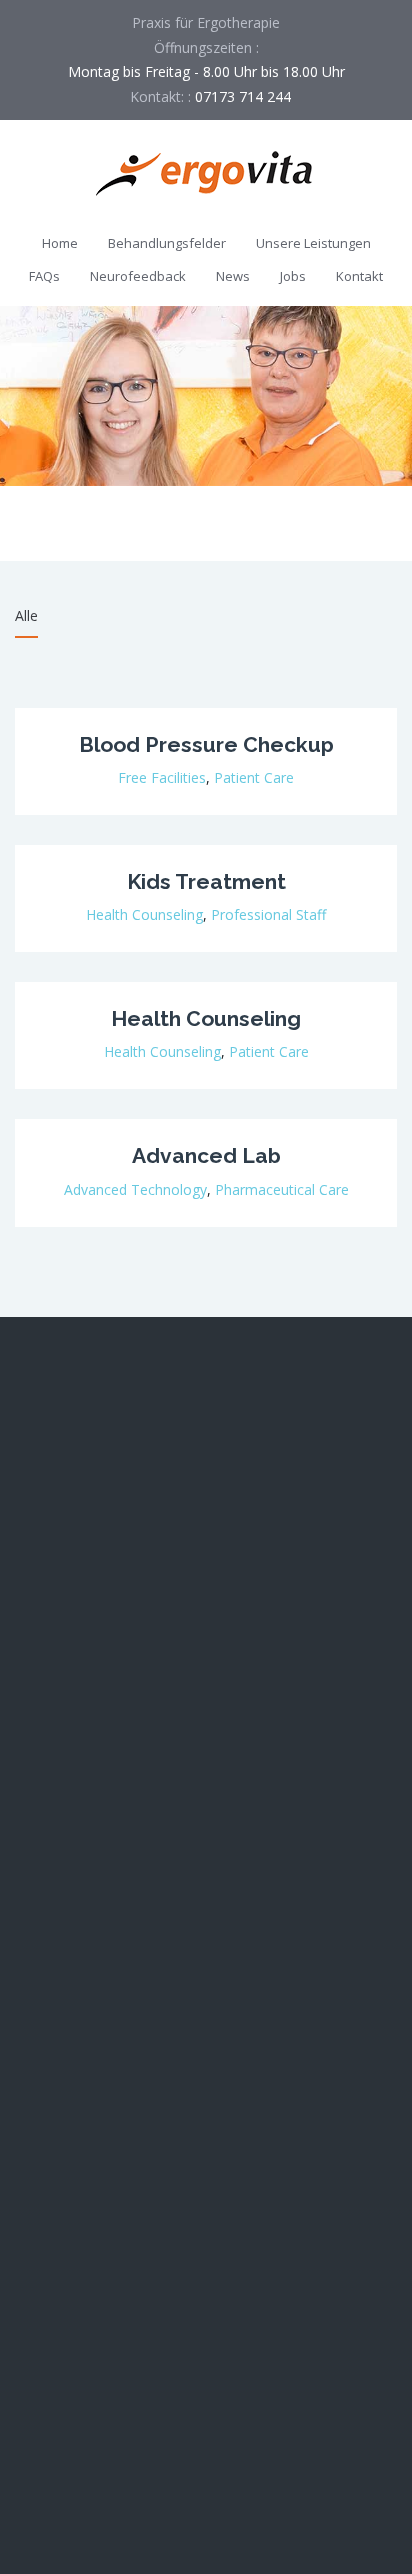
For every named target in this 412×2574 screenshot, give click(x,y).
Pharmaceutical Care (282, 1189)
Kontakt (359, 276)
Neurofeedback (138, 276)
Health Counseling (144, 914)
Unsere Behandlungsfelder (100, 2020)
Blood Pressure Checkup (206, 744)
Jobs (293, 276)
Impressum (51, 2290)
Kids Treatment (206, 881)
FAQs (44, 276)
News (233, 276)
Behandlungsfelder (167, 243)
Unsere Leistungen (313, 243)
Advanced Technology (135, 1189)
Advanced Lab (206, 1155)
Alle (26, 615)
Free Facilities (162, 777)
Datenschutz (56, 2335)
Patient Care (254, 777)
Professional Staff (268, 914)
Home (60, 243)
